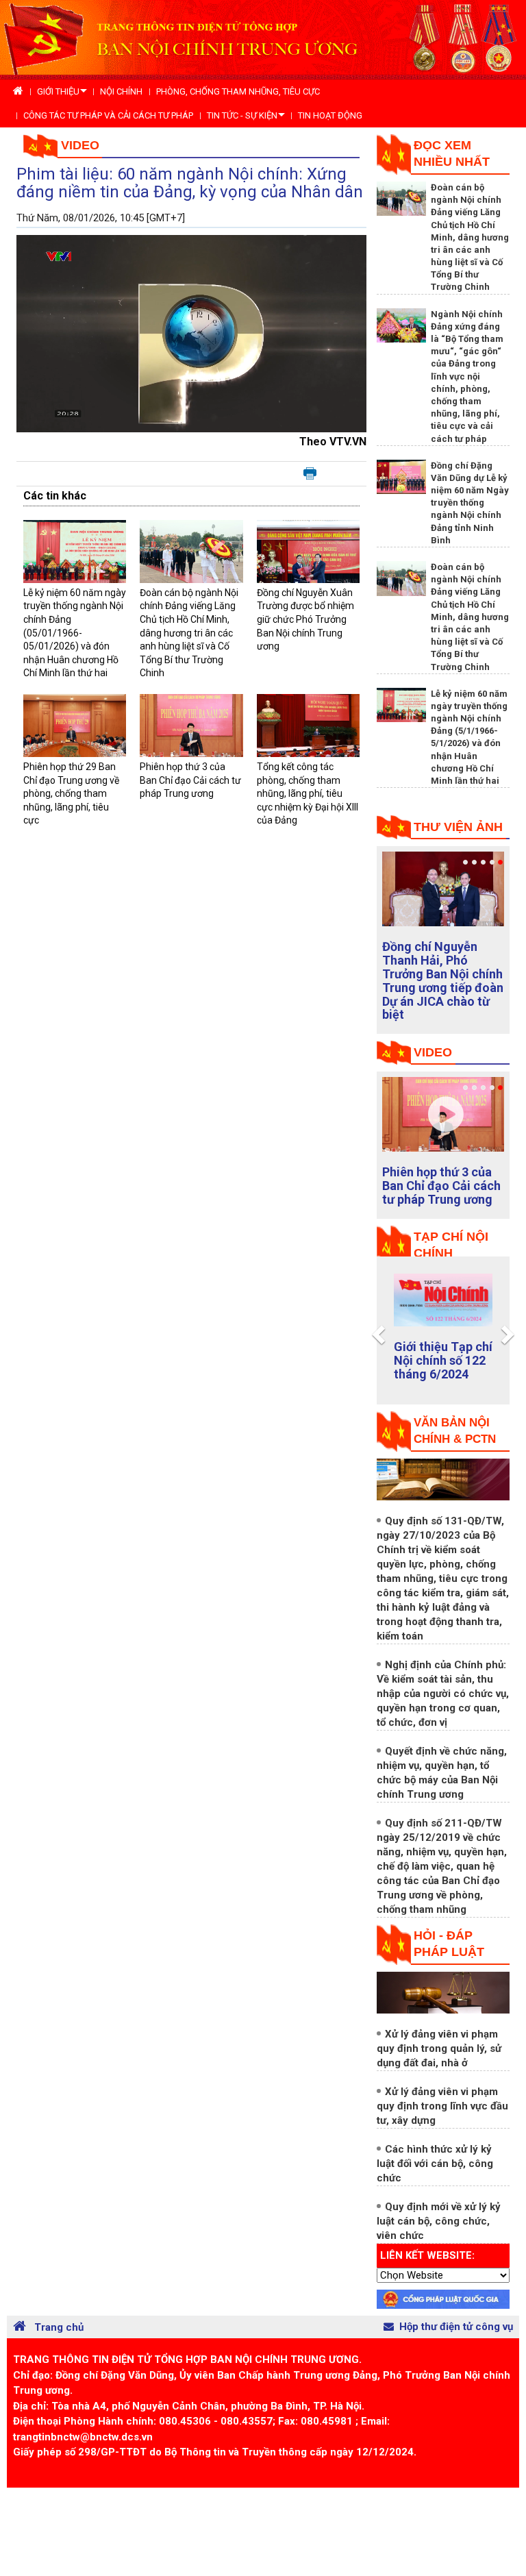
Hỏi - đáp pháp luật (449, 1944)
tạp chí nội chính (451, 1245)
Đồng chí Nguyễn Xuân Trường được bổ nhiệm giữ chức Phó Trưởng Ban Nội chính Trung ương (305, 619)
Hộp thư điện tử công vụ (456, 2327)
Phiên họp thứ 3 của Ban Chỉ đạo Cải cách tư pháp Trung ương (190, 780)
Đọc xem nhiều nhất (452, 153)
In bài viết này (310, 474)
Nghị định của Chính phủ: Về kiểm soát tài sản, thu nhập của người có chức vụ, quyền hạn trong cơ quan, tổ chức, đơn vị (443, 1694)
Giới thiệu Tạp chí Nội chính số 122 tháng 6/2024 (443, 1360)
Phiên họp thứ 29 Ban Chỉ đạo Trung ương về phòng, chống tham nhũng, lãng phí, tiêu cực (71, 793)
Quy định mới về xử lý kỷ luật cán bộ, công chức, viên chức (439, 2221)
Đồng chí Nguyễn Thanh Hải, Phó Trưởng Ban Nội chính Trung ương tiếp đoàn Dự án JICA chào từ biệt (443, 980)
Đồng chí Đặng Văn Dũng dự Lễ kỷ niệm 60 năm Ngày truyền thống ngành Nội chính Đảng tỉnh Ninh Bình (470, 503)
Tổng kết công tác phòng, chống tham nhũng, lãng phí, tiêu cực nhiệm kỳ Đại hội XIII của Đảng (308, 793)
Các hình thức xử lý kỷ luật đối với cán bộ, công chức (435, 2164)
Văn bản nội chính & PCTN (455, 1431)
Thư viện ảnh (458, 827)
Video (80, 145)
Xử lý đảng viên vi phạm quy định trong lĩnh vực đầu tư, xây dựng (442, 2106)
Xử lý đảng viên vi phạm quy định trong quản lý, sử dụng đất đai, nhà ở (439, 2048)
